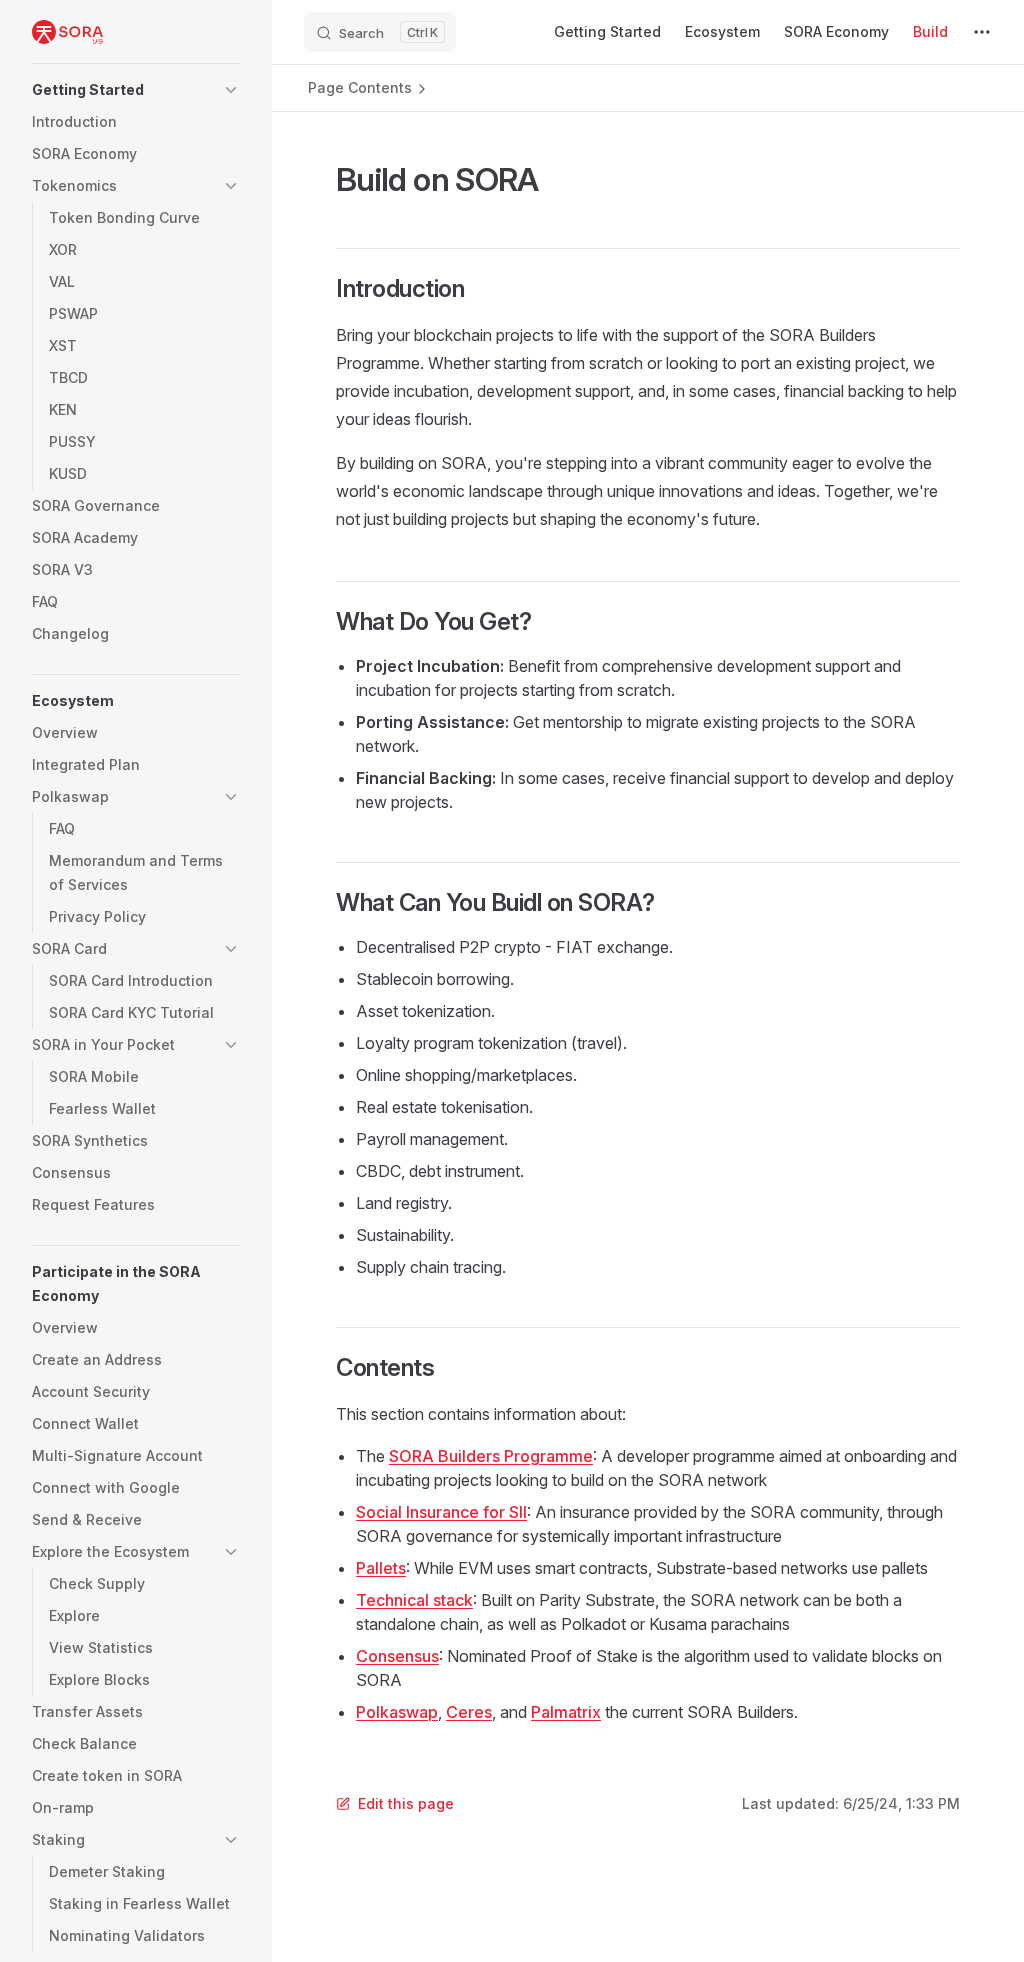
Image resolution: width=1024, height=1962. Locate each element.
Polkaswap (397, 1712)
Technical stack (414, 1600)
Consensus (397, 1656)
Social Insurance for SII (441, 1512)
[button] (136, 90)
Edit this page (406, 1803)
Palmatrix (566, 1712)
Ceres (469, 1712)
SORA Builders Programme (491, 1456)
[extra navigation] (982, 32)
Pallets (381, 1568)
